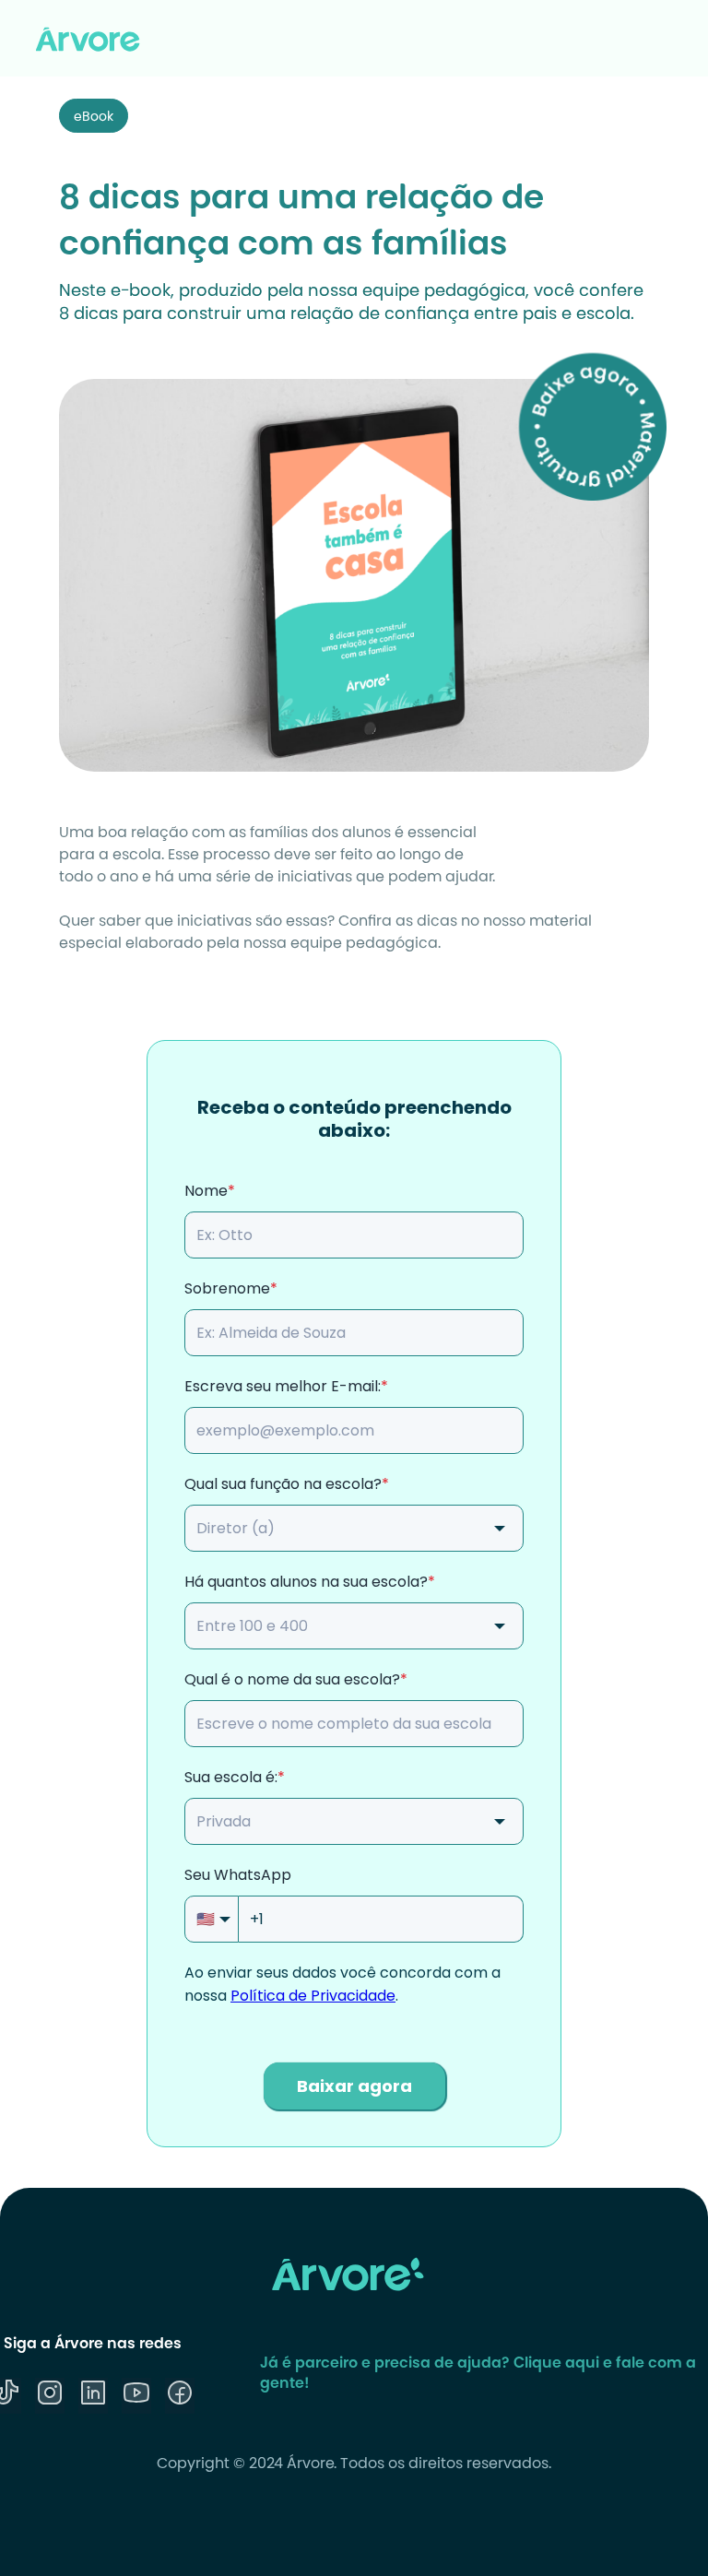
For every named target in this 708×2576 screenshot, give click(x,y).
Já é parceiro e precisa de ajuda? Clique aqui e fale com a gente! (478, 2374)
